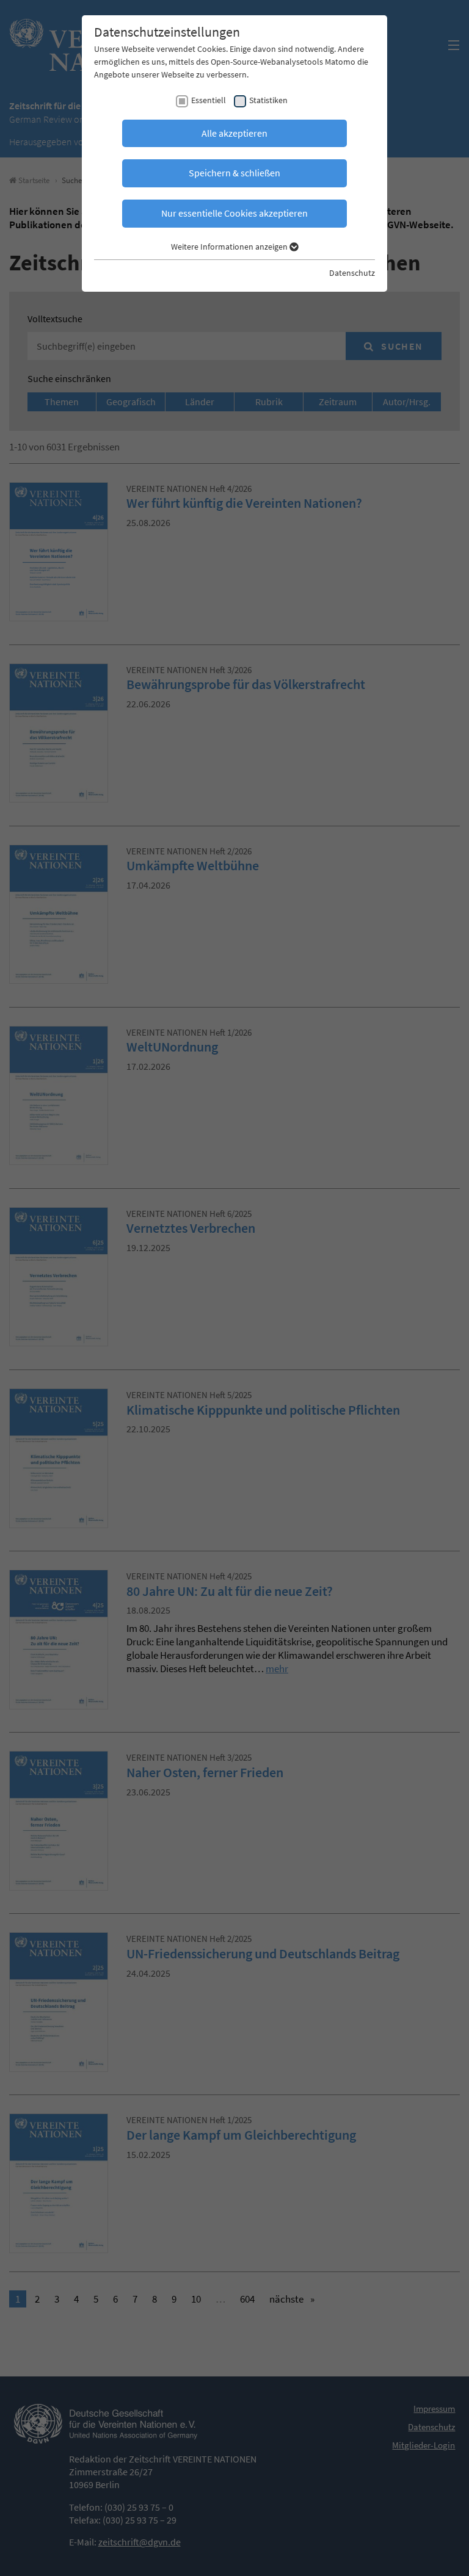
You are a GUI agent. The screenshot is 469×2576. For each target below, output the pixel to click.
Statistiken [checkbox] (268, 100)
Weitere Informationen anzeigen (230, 247)
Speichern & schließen (234, 173)
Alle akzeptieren (234, 133)
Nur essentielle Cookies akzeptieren (234, 213)
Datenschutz (352, 273)
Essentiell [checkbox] (209, 100)
